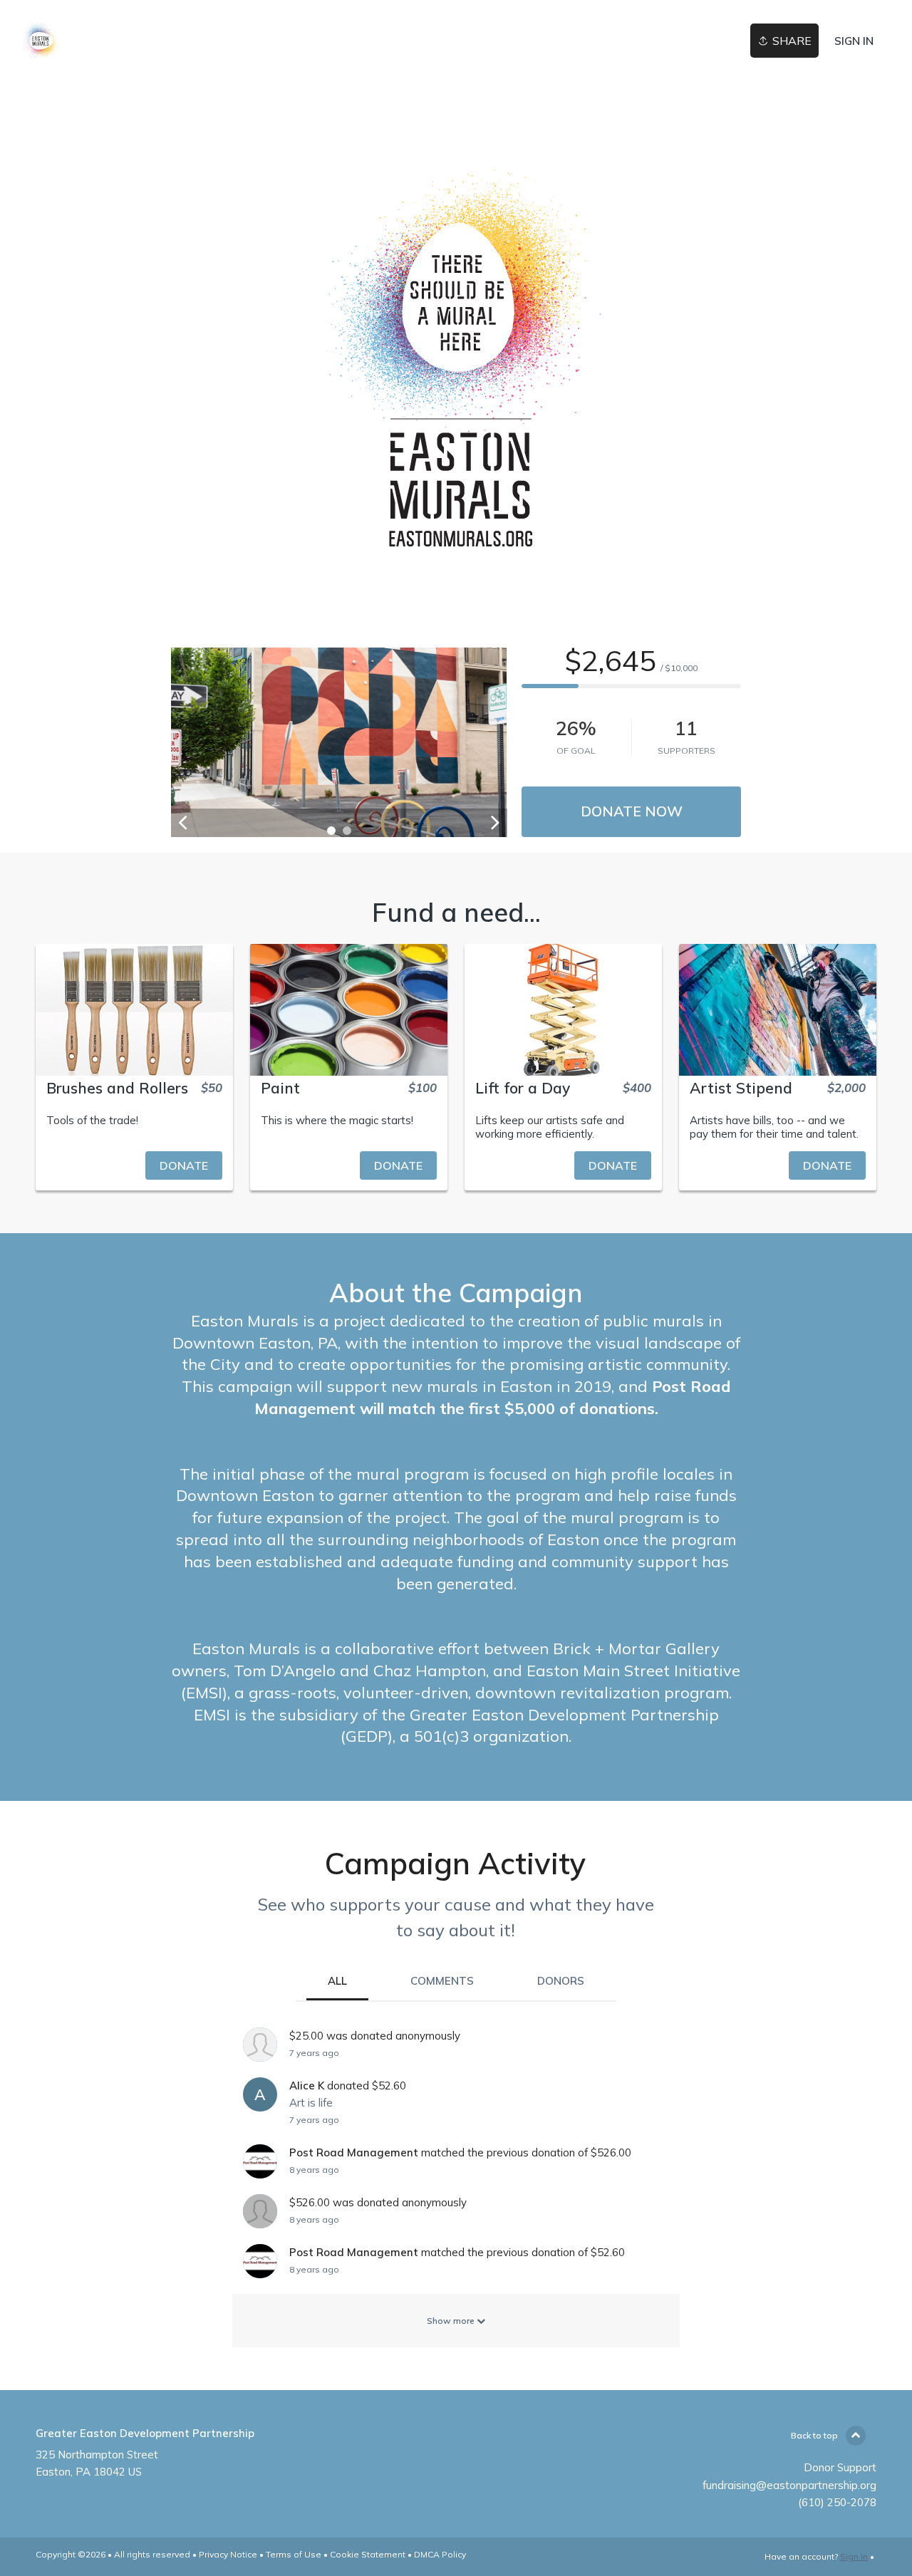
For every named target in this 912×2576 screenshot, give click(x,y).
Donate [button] (184, 1165)
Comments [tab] (442, 1981)
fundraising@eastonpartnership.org (789, 2485)
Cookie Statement (368, 2554)
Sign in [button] (854, 41)
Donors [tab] (561, 1981)
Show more (452, 2321)
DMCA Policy (440, 2554)
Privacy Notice (228, 2554)
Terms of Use (294, 2554)
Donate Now (632, 811)
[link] (42, 41)
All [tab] (337, 1981)
